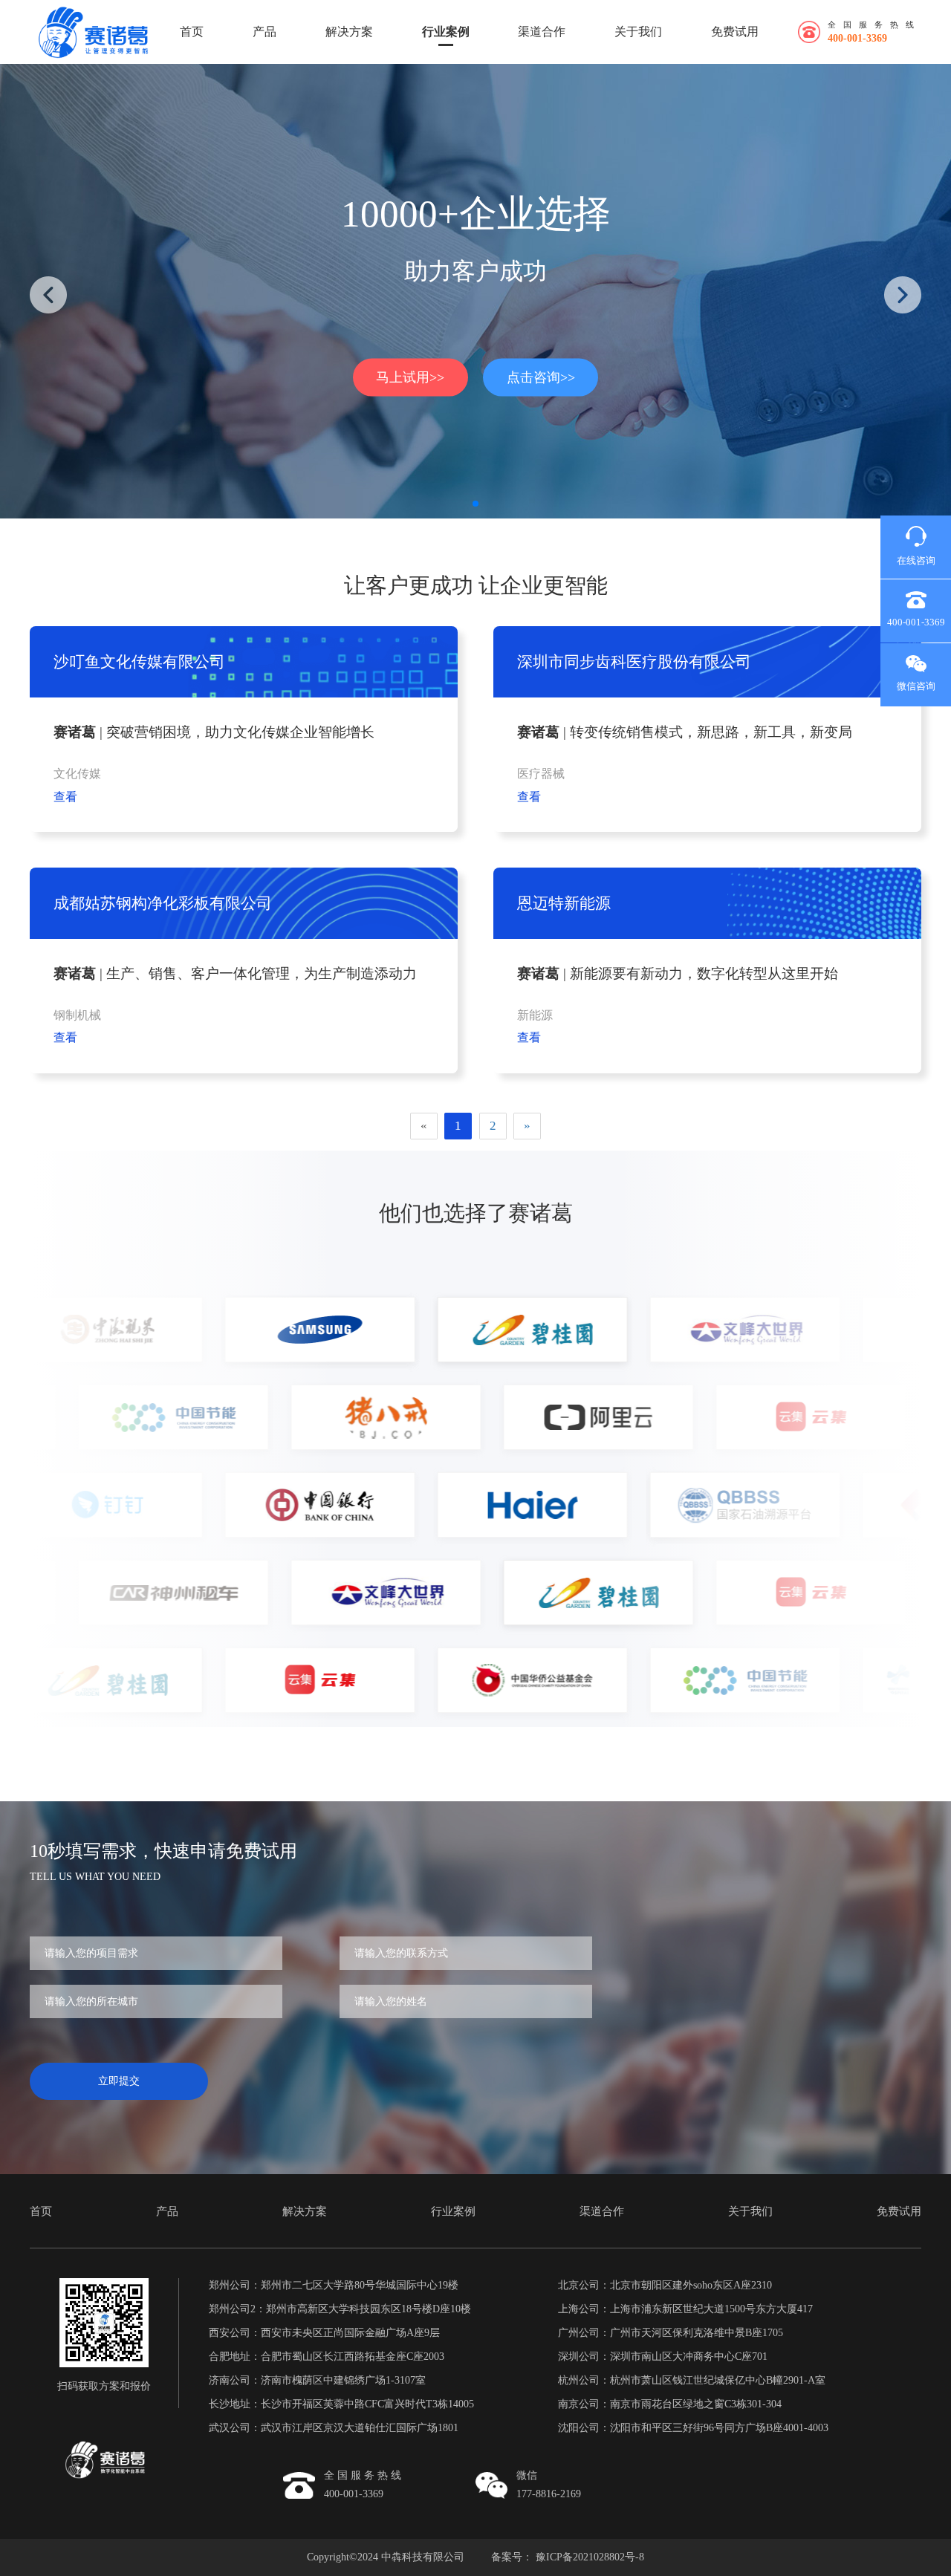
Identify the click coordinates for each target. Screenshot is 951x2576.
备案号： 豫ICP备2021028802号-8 (568, 2557)
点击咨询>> (541, 377)
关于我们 (638, 32)
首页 (192, 32)
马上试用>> (410, 377)
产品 (264, 32)
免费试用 (735, 32)
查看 (65, 797)
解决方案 (349, 32)
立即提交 (119, 2081)
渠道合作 (542, 32)
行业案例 (446, 32)
